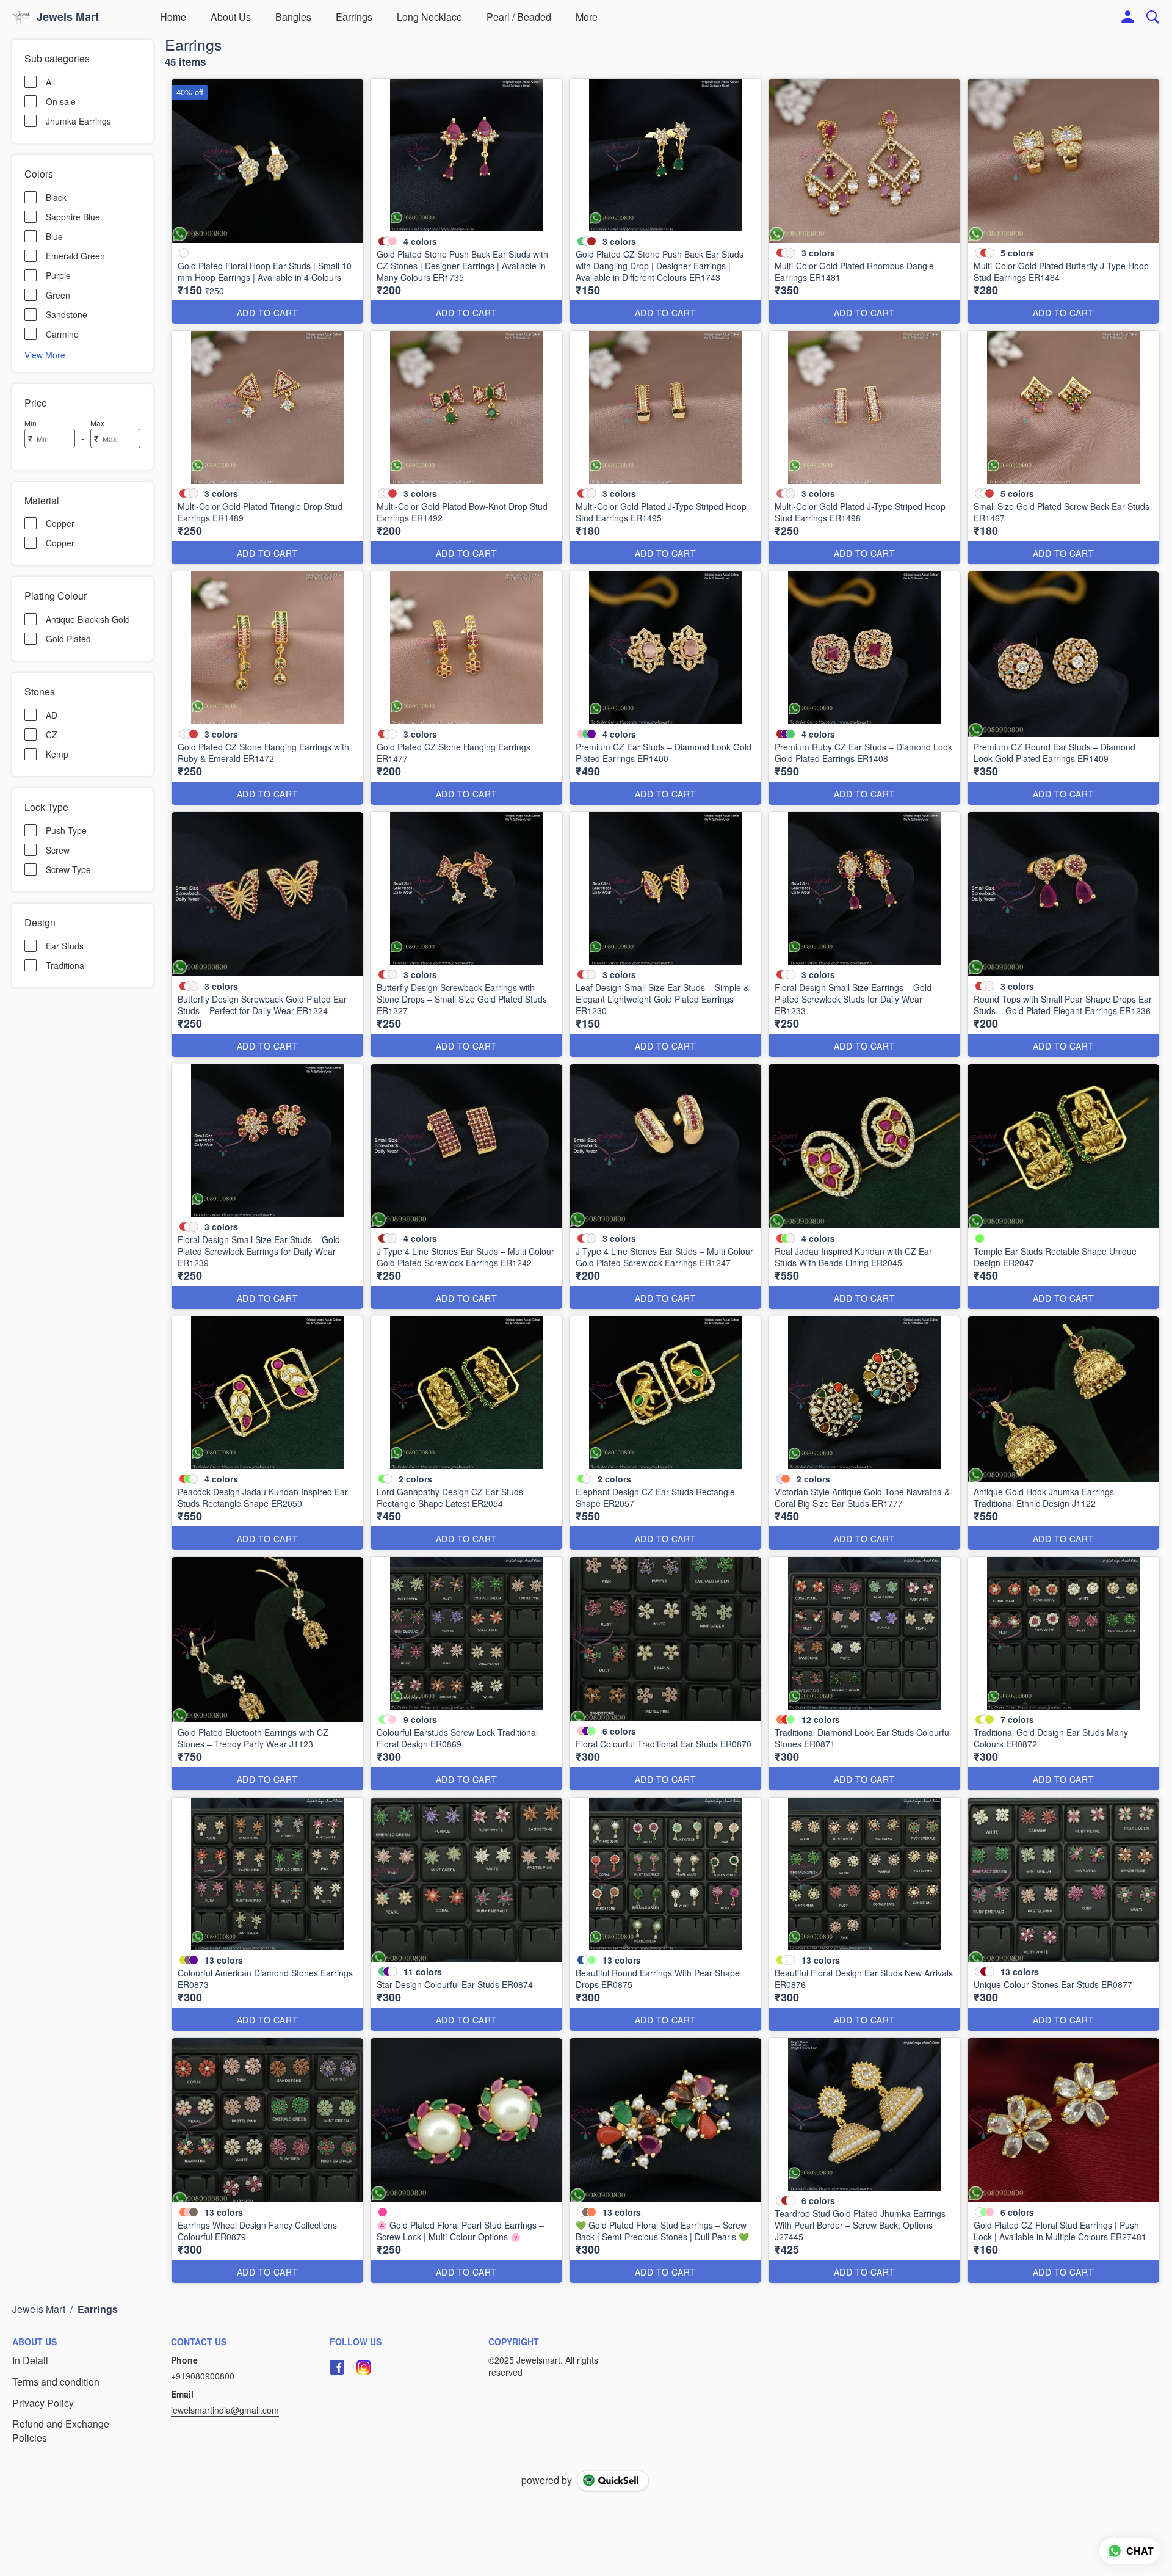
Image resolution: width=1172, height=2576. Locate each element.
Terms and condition (56, 2382)
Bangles (293, 17)
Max (97, 423)
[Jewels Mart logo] (21, 17)
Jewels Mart (68, 17)
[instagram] (364, 2367)
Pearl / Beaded (519, 17)
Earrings (354, 17)
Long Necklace (429, 17)
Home (173, 17)
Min (31, 423)
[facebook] (337, 2367)
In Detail (30, 2360)
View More (45, 354)
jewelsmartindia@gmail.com (225, 2410)
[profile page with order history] (1128, 17)
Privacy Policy (43, 2403)
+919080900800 (203, 2376)
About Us (231, 17)
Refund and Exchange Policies (61, 2431)
